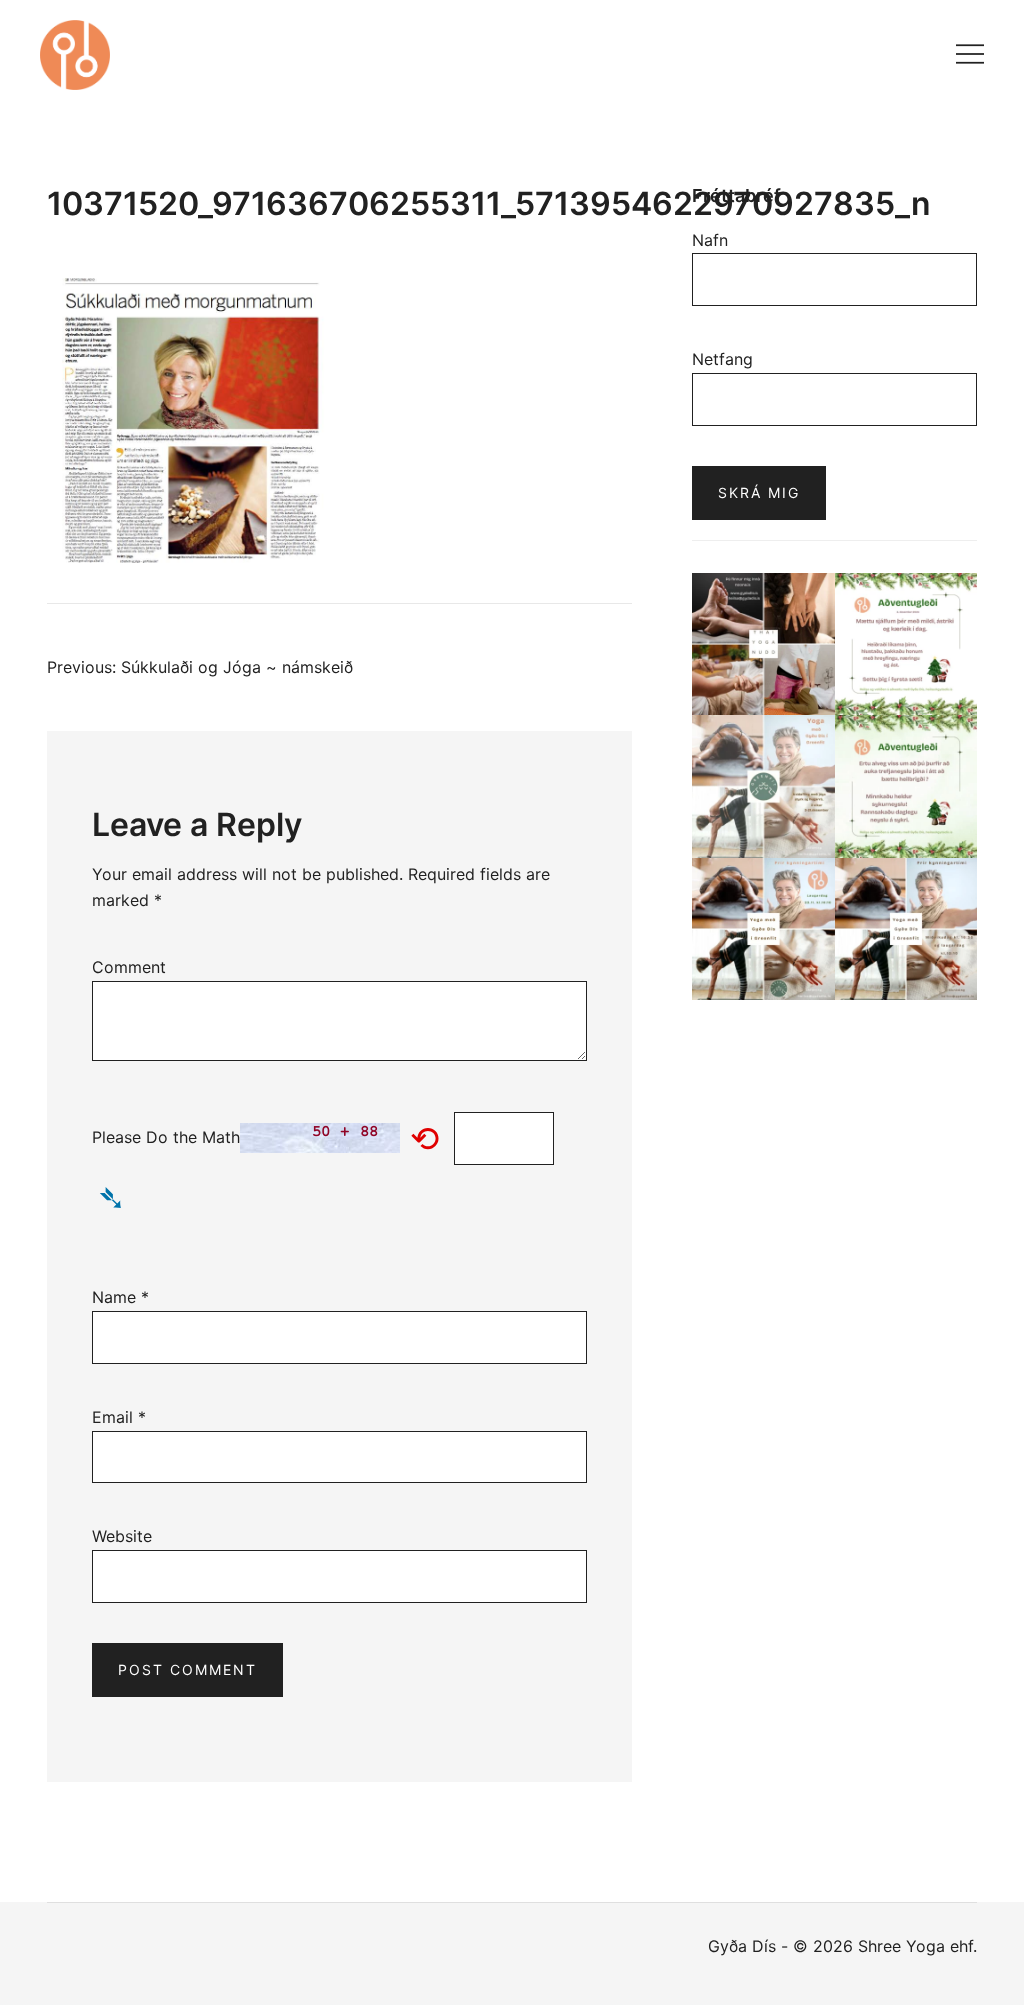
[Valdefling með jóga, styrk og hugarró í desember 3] (763, 786)
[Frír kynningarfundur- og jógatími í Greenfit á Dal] (763, 929)
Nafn (710, 240)
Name (120, 1297)
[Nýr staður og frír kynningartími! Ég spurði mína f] (906, 929)
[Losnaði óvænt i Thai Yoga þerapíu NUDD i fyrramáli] (763, 644)
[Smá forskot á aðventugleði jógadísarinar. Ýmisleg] (906, 786)
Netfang (722, 359)
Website (122, 1536)
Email (119, 1417)
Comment (129, 967)
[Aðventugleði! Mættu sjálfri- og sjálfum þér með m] (906, 644)
